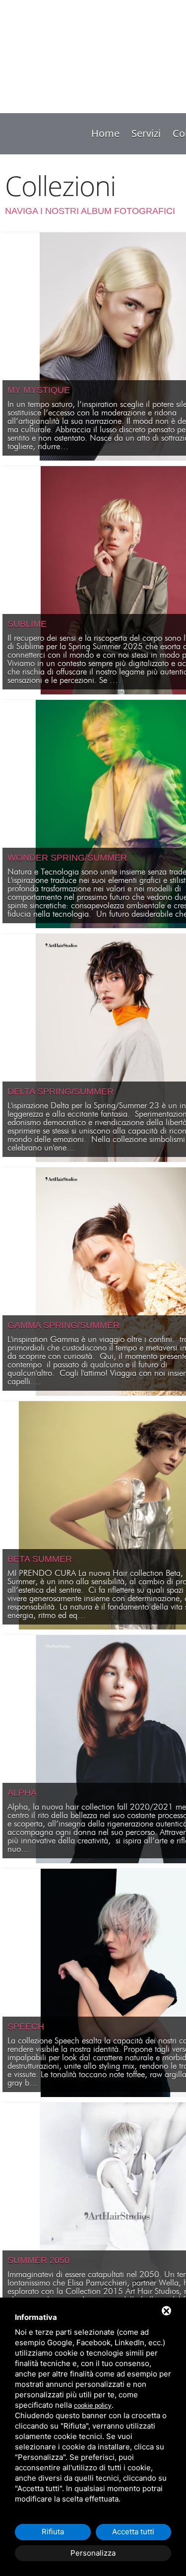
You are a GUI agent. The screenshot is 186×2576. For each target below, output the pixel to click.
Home (105, 133)
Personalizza (93, 2553)
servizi (146, 133)
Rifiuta (53, 2532)
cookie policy (93, 2406)
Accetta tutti (133, 2532)
